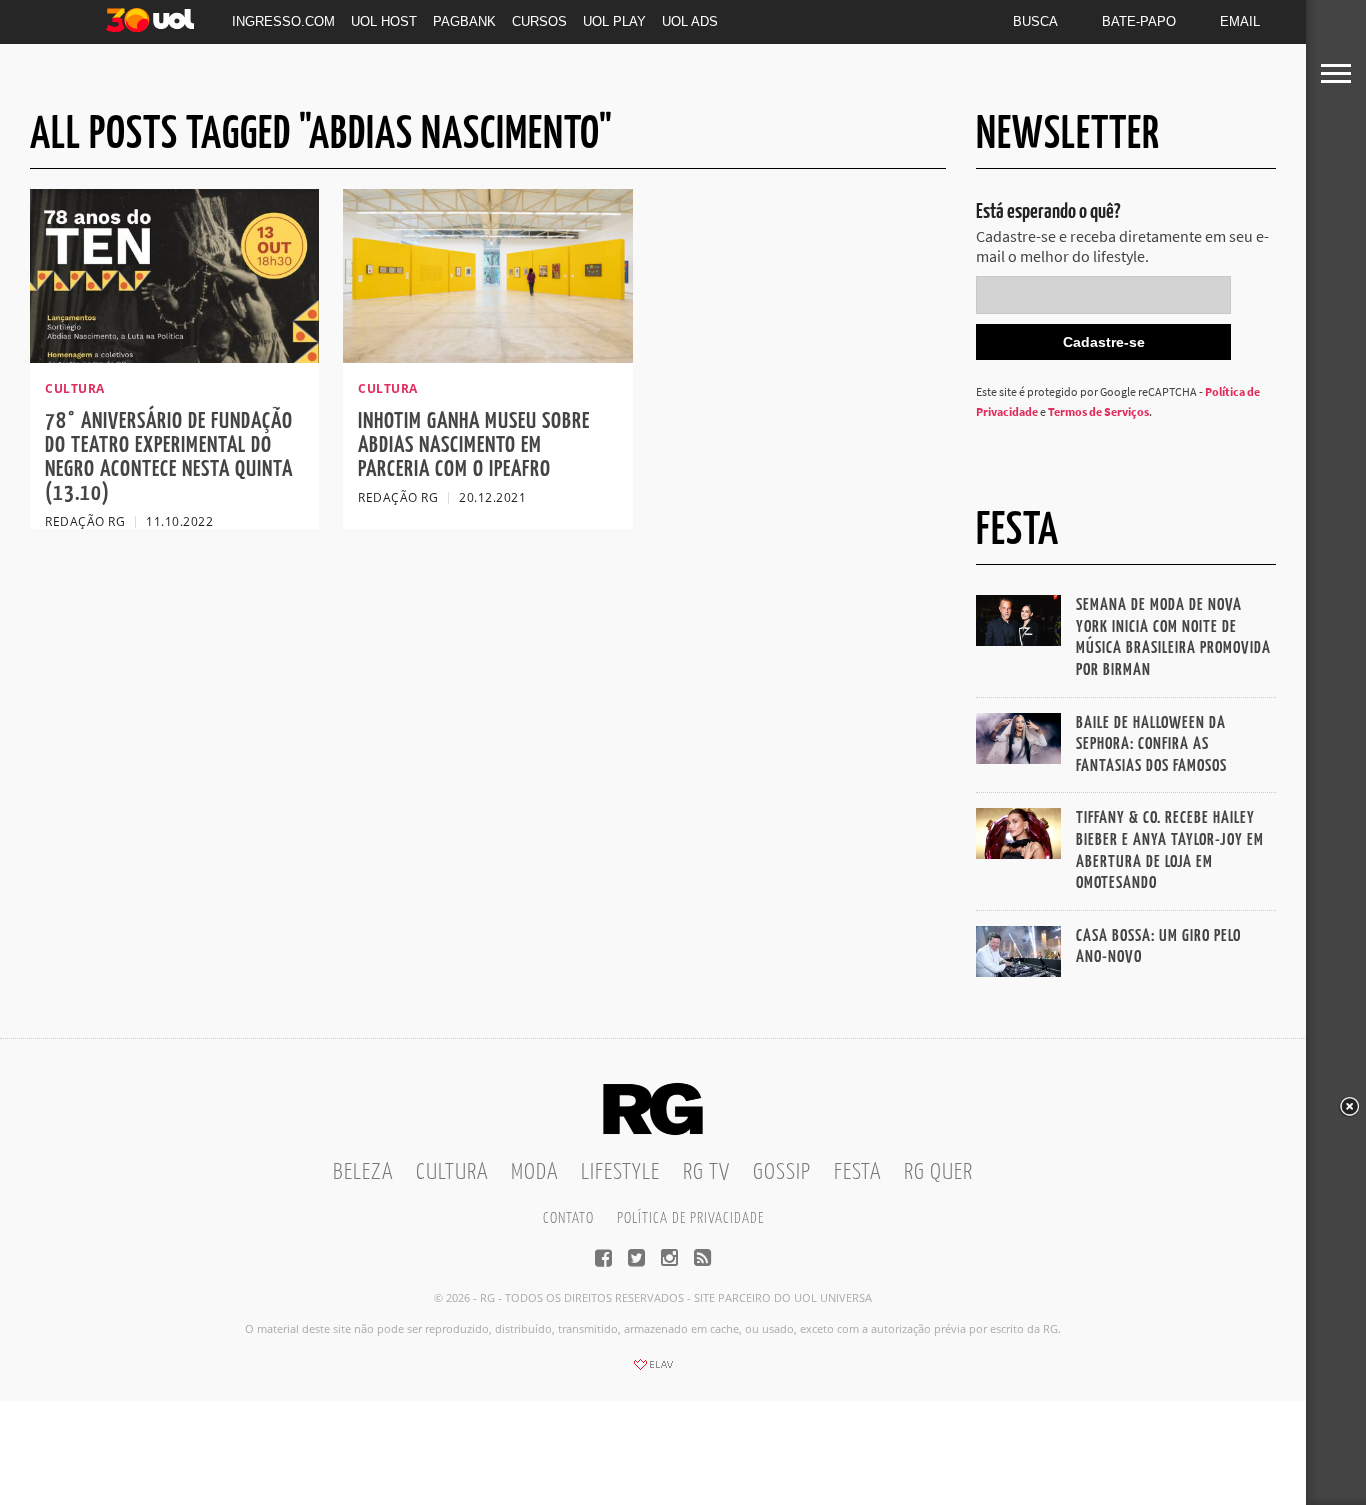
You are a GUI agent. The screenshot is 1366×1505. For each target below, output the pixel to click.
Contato (568, 1218)
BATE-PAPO (1139, 21)
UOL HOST (384, 21)
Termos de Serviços (1098, 411)
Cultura (452, 1172)
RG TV (706, 1172)
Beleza (363, 1172)
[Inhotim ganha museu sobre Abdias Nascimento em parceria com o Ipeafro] (487, 357)
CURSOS (539, 21)
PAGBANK (464, 21)
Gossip (782, 1172)
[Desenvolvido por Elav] (653, 1371)
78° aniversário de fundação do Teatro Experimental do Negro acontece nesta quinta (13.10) (169, 457)
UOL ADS (690, 21)
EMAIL (1240, 21)
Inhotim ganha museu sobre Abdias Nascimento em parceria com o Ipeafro (474, 445)
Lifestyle (620, 1172)
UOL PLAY (614, 21)
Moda (534, 1172)
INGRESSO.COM (283, 21)
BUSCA (1035, 21)
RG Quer (938, 1172)
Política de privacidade (690, 1218)
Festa (857, 1172)
